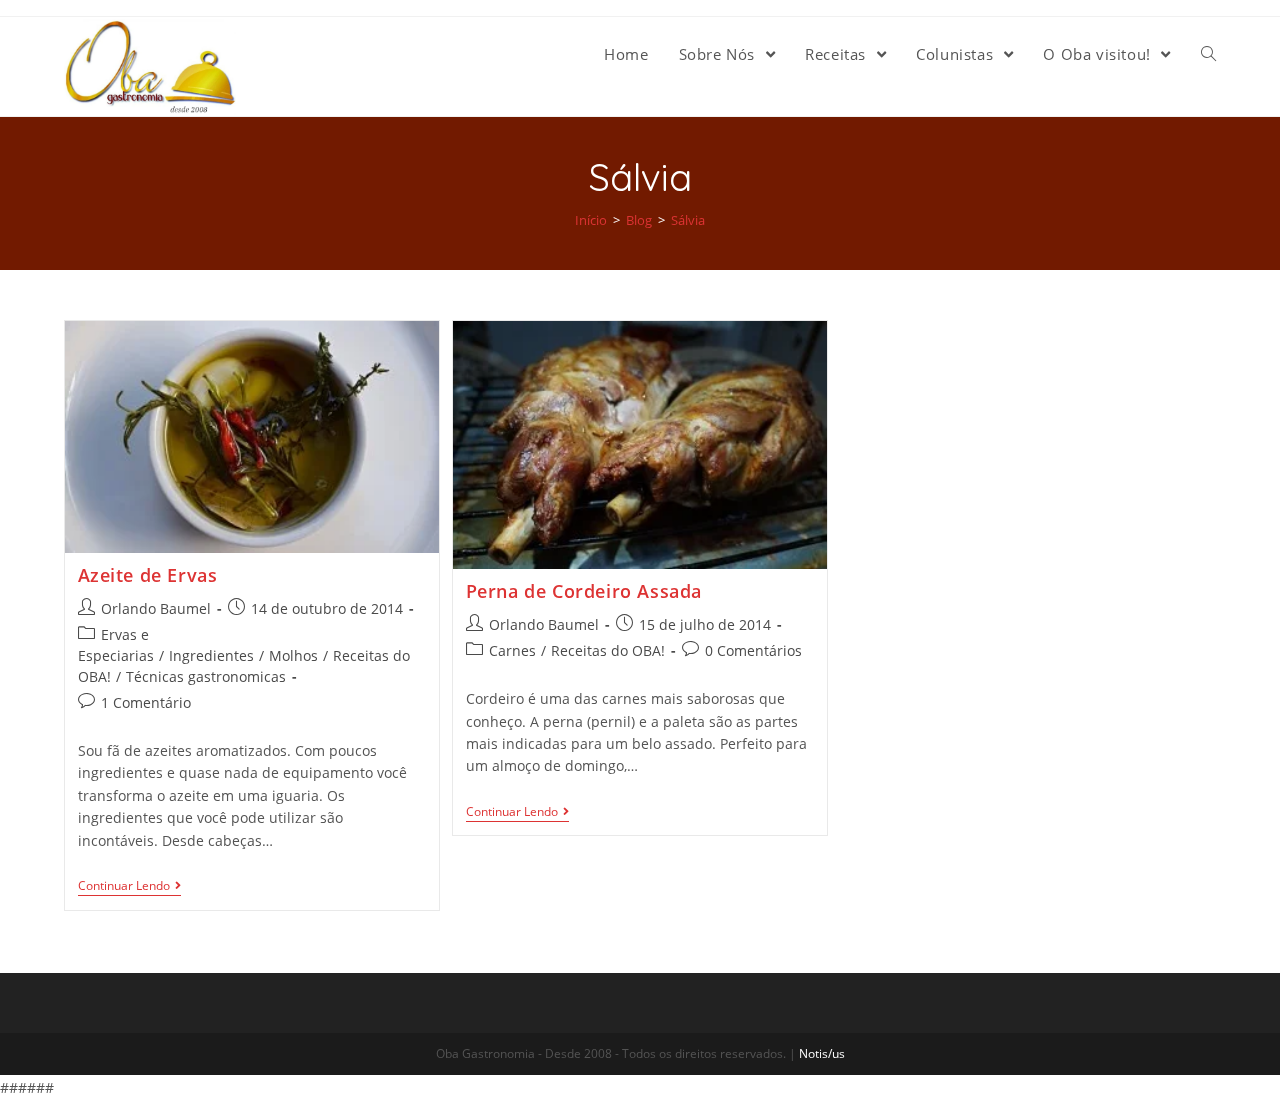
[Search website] (1208, 54)
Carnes (512, 650)
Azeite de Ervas (148, 575)
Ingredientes (211, 655)
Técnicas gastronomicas (206, 676)
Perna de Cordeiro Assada (584, 591)
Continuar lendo (124, 886)
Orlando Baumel (156, 608)
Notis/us (822, 1053)
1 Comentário (146, 702)
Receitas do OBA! (608, 650)
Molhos (293, 655)
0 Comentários (753, 650)
